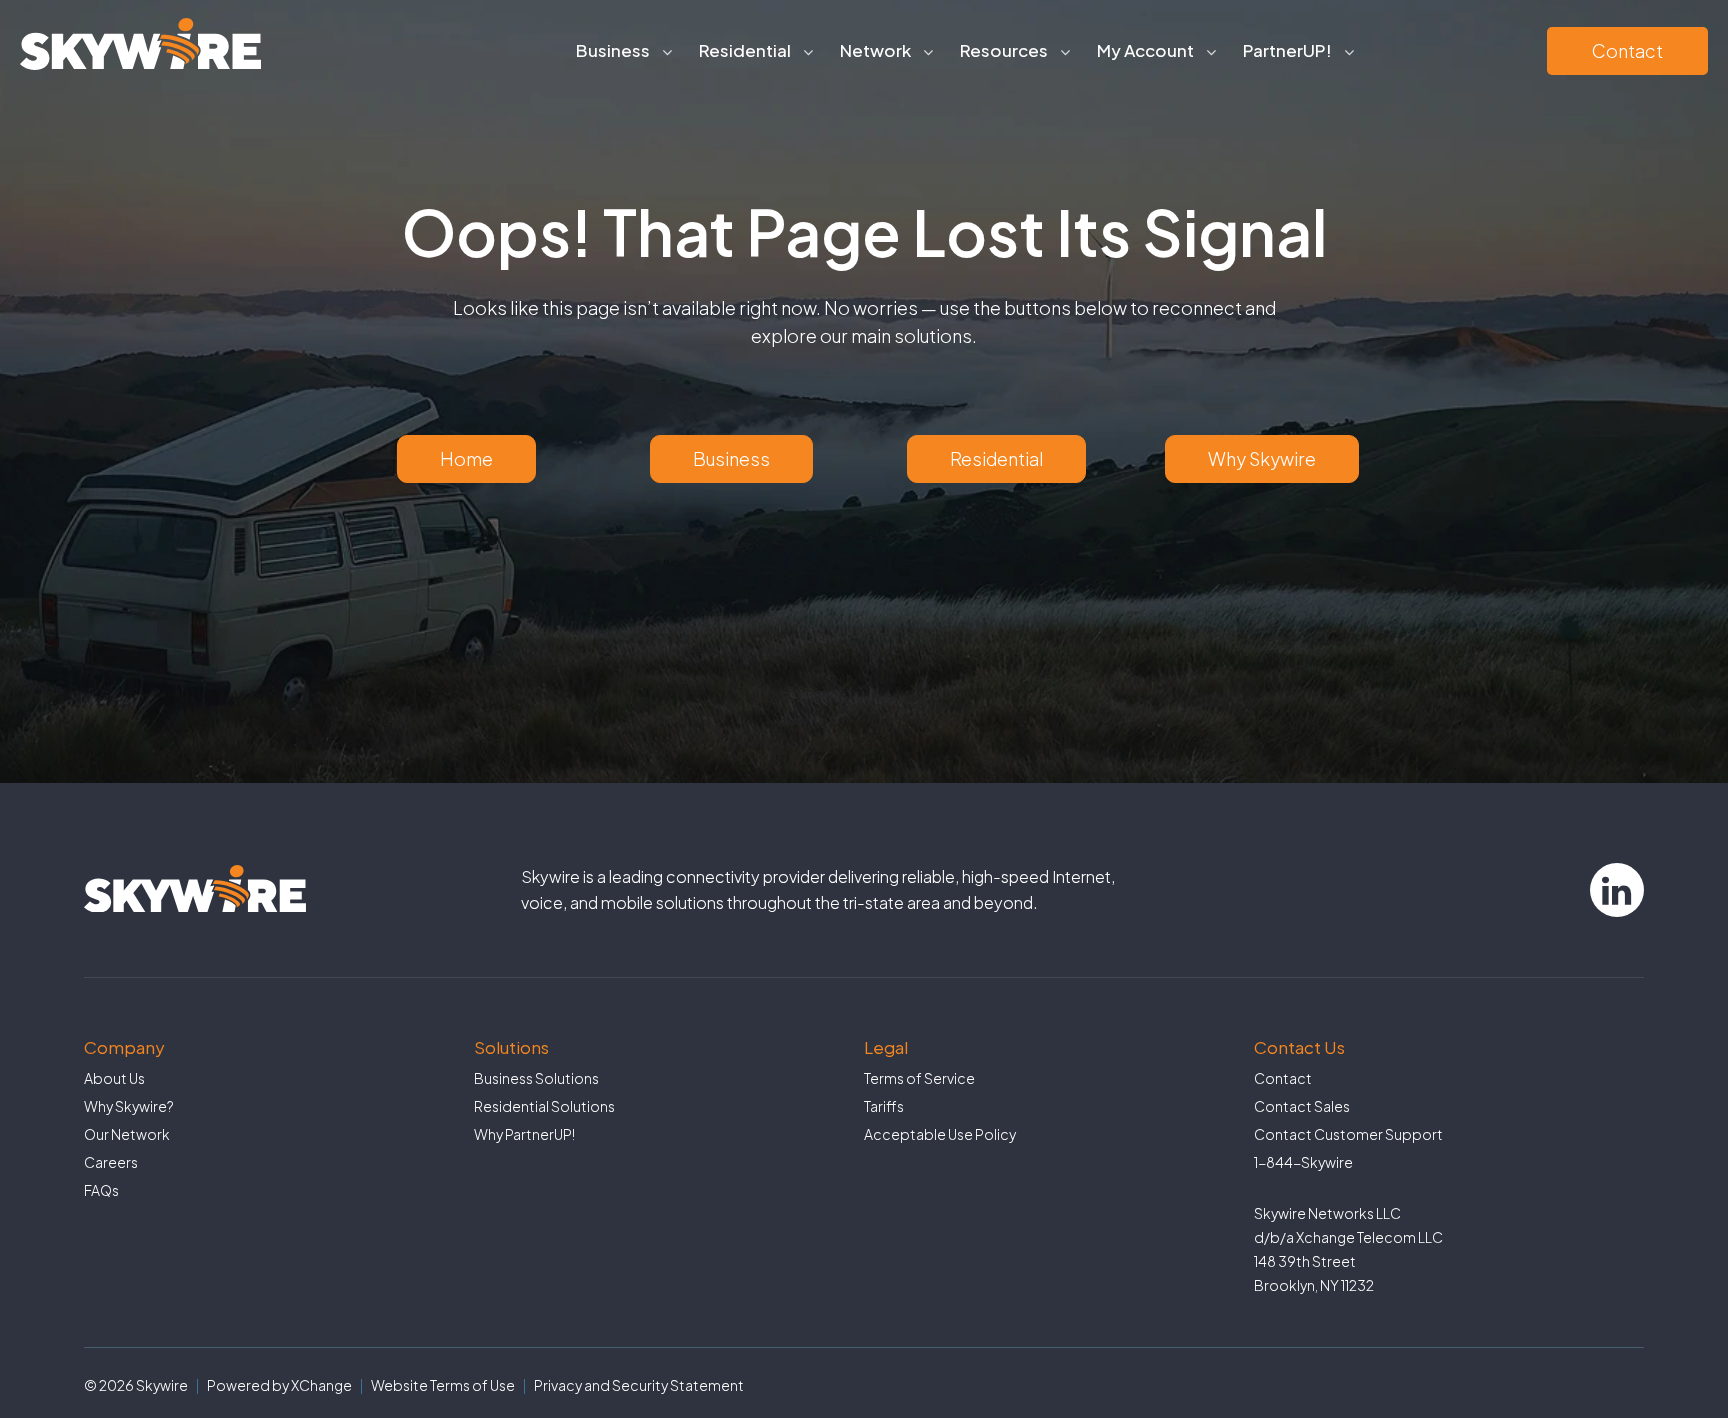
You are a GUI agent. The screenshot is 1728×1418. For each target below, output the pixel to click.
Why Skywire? (129, 1106)
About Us (114, 1078)
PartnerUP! (1287, 50)
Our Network (127, 1134)
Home (466, 458)
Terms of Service (919, 1078)
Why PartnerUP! (524, 1134)
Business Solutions (536, 1078)
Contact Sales (1302, 1106)
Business (731, 458)
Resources (1004, 50)
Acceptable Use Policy (940, 1134)
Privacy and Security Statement (639, 1385)
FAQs (101, 1190)
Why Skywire (1262, 458)
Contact (1627, 50)
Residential (996, 458)
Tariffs (884, 1106)
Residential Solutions (544, 1106)
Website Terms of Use (443, 1385)
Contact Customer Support (1348, 1134)
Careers (111, 1162)
